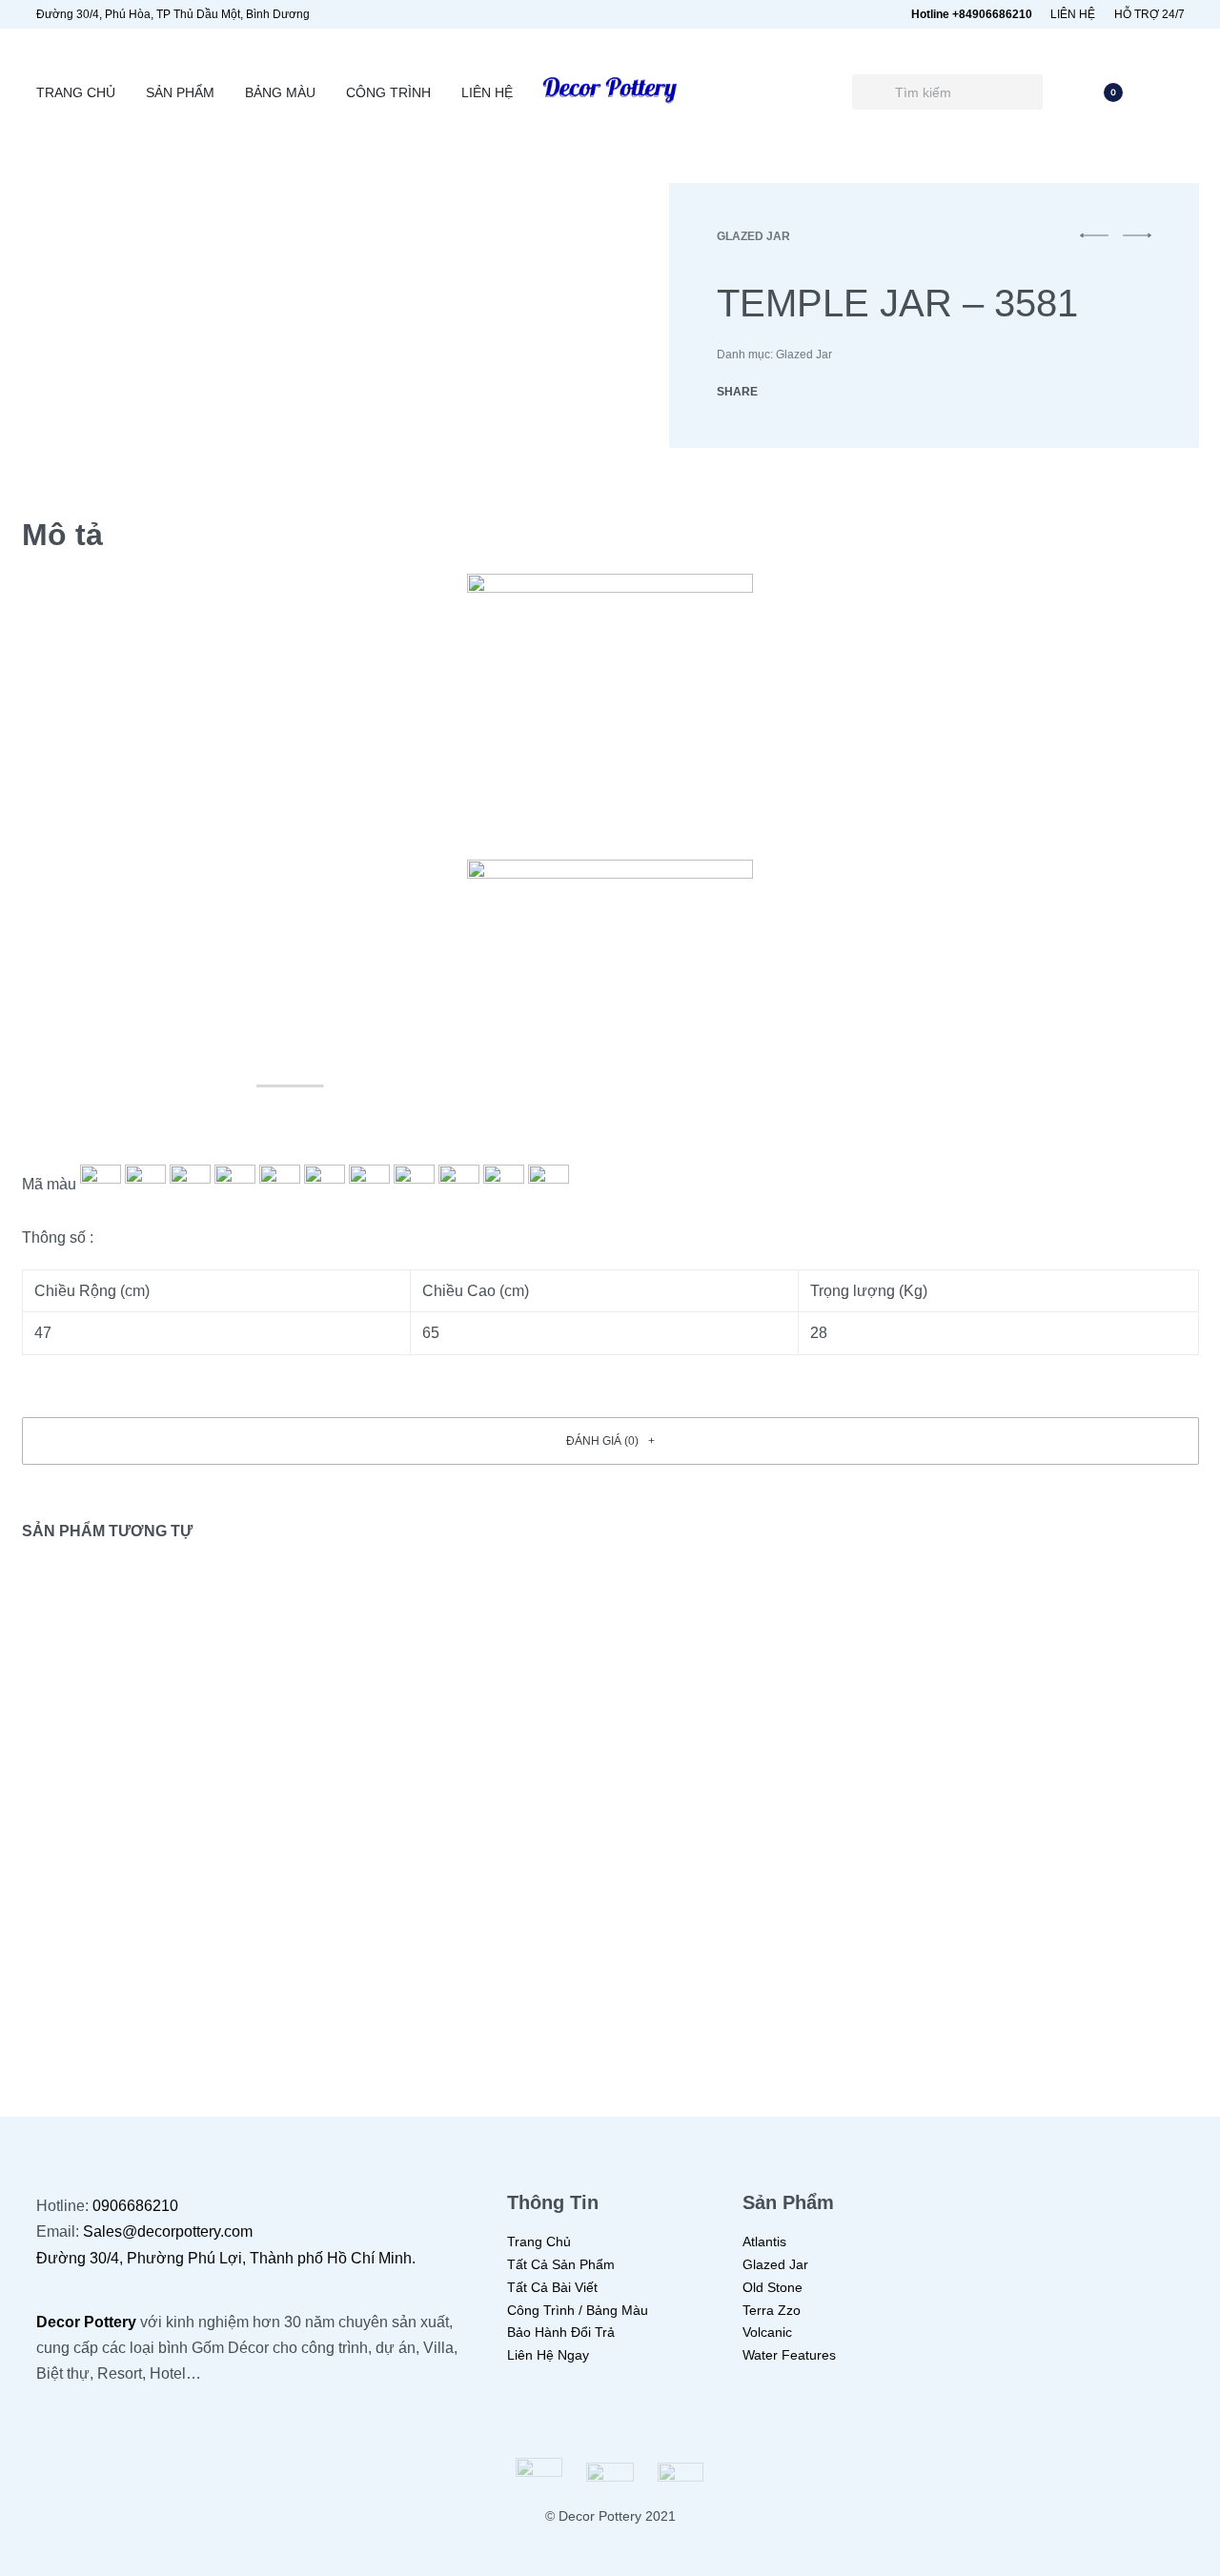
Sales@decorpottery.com (168, 2231)
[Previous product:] (1094, 244)
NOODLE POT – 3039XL (1059, 1940)
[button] (610, 1441)
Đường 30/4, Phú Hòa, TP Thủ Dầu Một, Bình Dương (173, 14)
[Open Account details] (1173, 92)
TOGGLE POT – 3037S (452, 1940)
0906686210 (135, 2206)
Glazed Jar (753, 236)
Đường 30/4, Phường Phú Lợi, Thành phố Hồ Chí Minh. (226, 2258)
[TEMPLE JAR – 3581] (785, 392)
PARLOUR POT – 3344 (150, 1940)
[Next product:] (1137, 244)
